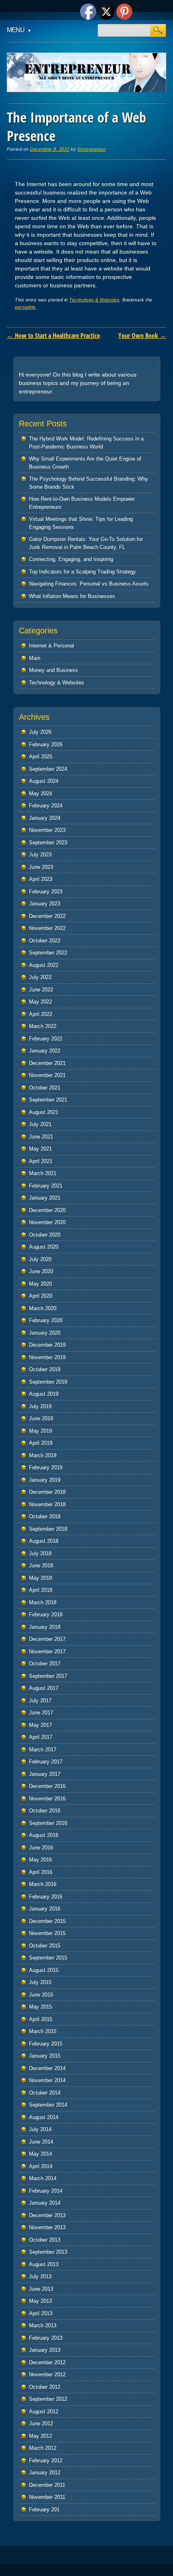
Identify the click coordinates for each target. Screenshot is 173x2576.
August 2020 (44, 1247)
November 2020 (47, 1222)
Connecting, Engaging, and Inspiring (71, 559)
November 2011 (47, 2497)
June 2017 (41, 1713)
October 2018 (45, 1516)
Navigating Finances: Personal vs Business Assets (89, 584)
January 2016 (45, 1909)
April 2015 (41, 2019)
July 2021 (40, 1124)
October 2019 (45, 1369)
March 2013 (43, 2325)
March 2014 (43, 2178)
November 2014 (47, 2080)
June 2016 (41, 1848)
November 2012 (47, 2374)
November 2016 (47, 1799)
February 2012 (46, 2460)
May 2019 (40, 1431)
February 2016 (46, 1897)
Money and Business (54, 670)
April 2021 (41, 1161)
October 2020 (45, 1235)
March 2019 (43, 1455)
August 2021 (44, 1112)
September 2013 (48, 2252)
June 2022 (41, 990)
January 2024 (45, 818)
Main (35, 658)
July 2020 (40, 1259)
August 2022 (44, 965)
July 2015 (40, 1982)
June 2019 (41, 1418)
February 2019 (46, 1467)
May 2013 (40, 2301)
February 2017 (46, 1762)
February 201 (44, 2509)
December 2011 (47, 2485)
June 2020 (41, 1271)
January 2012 (45, 2473)
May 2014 (40, 2154)
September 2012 (48, 2399)
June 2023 (41, 867)
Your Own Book (142, 336)
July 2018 (40, 1553)
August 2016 (44, 1835)
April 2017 (41, 1737)
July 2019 (40, 1406)
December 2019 (47, 1345)
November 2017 (47, 1651)
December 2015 (47, 1921)
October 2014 (45, 2093)
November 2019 (47, 1357)
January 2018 (45, 1627)
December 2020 (47, 1210)
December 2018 (47, 1492)
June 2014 (41, 2142)
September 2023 (48, 843)
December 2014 (47, 2068)
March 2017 (43, 1750)
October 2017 (45, 1664)
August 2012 (44, 2411)
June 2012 (41, 2423)
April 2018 (41, 1590)
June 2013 (41, 2289)
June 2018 (41, 1565)
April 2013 (41, 2313)
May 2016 (40, 1860)
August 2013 (44, 2264)
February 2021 (46, 1186)
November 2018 (47, 1504)
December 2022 (47, 916)
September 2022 (48, 953)
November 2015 (47, 1933)
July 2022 (40, 977)
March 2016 (43, 1884)
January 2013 (45, 2350)
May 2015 (40, 2007)
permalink (25, 307)
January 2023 (45, 904)
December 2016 (47, 1786)
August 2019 (44, 1394)
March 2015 (43, 2031)
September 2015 (48, 1958)
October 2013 (45, 2240)
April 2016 (41, 1872)
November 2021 (47, 1075)
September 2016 (48, 1823)
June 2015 (41, 1995)
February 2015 (46, 2044)
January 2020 (45, 1333)
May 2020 (40, 1284)
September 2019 (48, 1382)
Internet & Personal (51, 646)
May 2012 (40, 2436)
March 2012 (43, 2448)
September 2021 (48, 1100)
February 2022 (46, 1039)
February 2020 (46, 1320)
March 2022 (43, 1026)
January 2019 (45, 1480)
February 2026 (46, 744)
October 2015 (45, 1946)
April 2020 (41, 1296)
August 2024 (44, 781)
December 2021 (47, 1063)
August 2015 (44, 1970)
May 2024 (40, 793)
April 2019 (41, 1443)
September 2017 (48, 1676)
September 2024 (48, 769)
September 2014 (48, 2105)
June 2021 (41, 1137)
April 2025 (41, 757)
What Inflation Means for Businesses (72, 596)
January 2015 (45, 2056)
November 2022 (47, 928)
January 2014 (45, 2203)
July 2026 (40, 732)
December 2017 (47, 1639)
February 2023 (46, 892)
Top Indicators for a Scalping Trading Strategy (82, 572)
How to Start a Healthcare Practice (53, 336)
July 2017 (40, 1701)
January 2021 (45, 1198)
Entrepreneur (92, 149)
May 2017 (40, 1725)
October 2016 (45, 1811)
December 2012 (47, 2362)
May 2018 (40, 1578)
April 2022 (41, 1014)
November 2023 (47, 830)
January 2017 (45, 1774)
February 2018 (46, 1615)
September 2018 (48, 1529)
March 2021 (43, 1173)
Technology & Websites (94, 300)
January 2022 (45, 1051)
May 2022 (40, 1002)
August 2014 (44, 2117)
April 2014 (41, 2166)
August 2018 (44, 1541)
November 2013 (47, 2227)
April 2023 (41, 879)
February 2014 (46, 2191)
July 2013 (40, 2276)
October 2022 (45, 941)
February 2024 (46, 806)
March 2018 (43, 1602)
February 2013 (46, 2338)
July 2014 (40, 2129)
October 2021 (45, 1088)
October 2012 (45, 2387)
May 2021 (40, 1149)
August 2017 (44, 1688)
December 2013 (47, 2215)
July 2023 (40, 855)
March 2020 (43, 1308)
